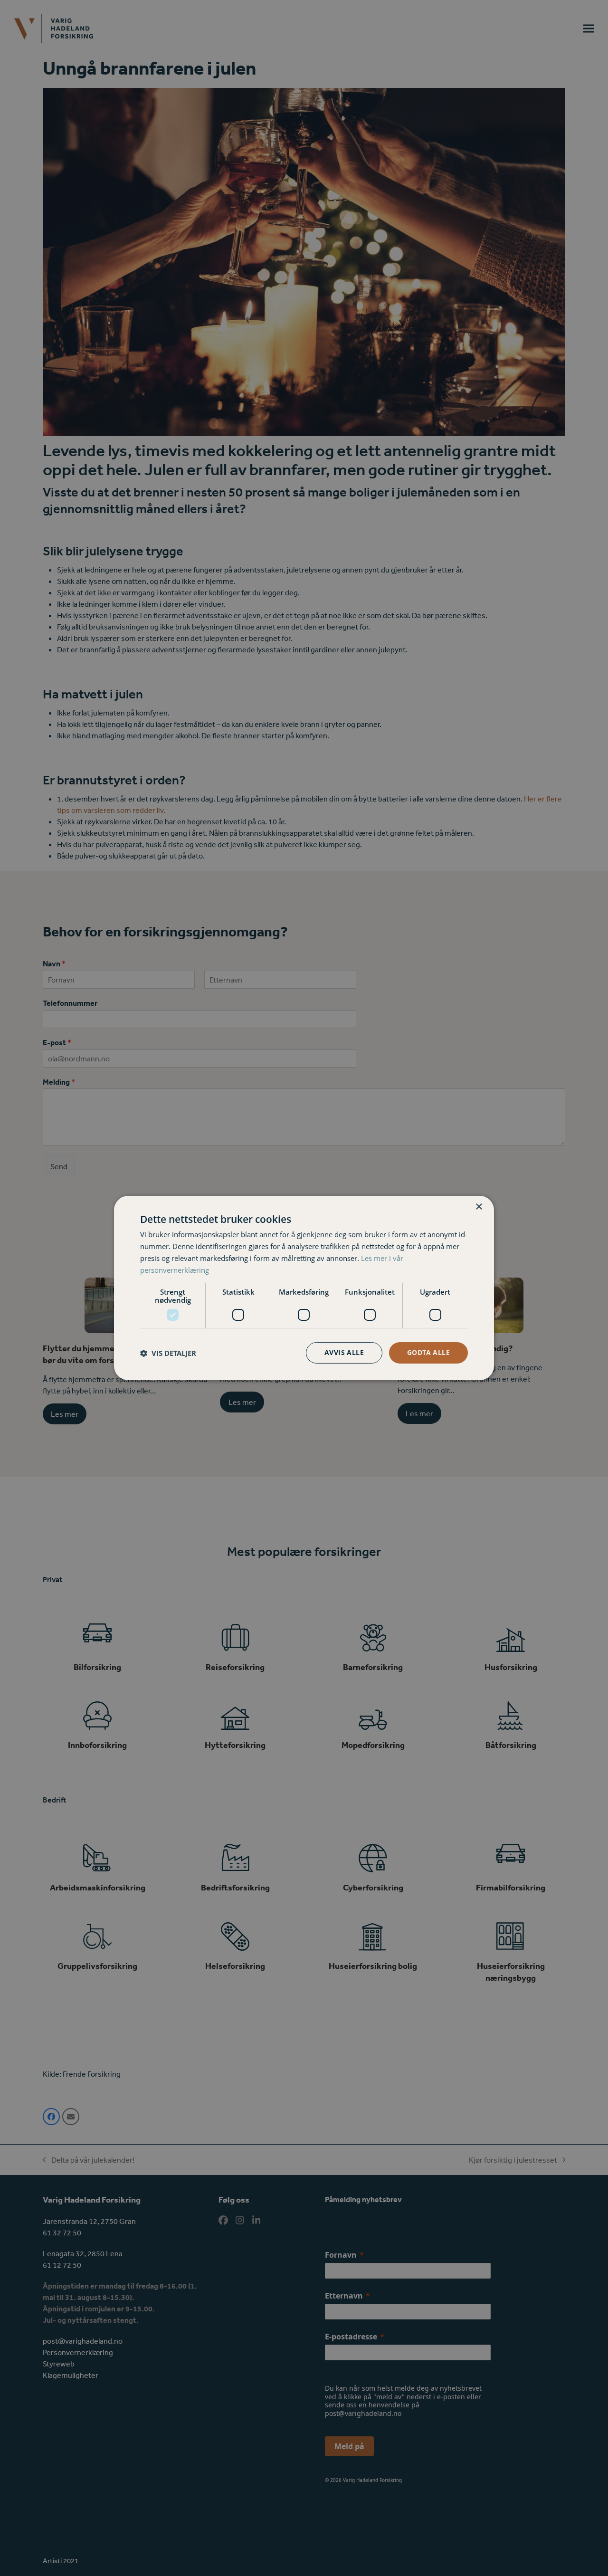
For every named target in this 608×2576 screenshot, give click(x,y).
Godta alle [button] (428, 1352)
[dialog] (304, 1288)
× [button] (479, 1207)
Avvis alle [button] (344, 1352)
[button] (168, 1353)
